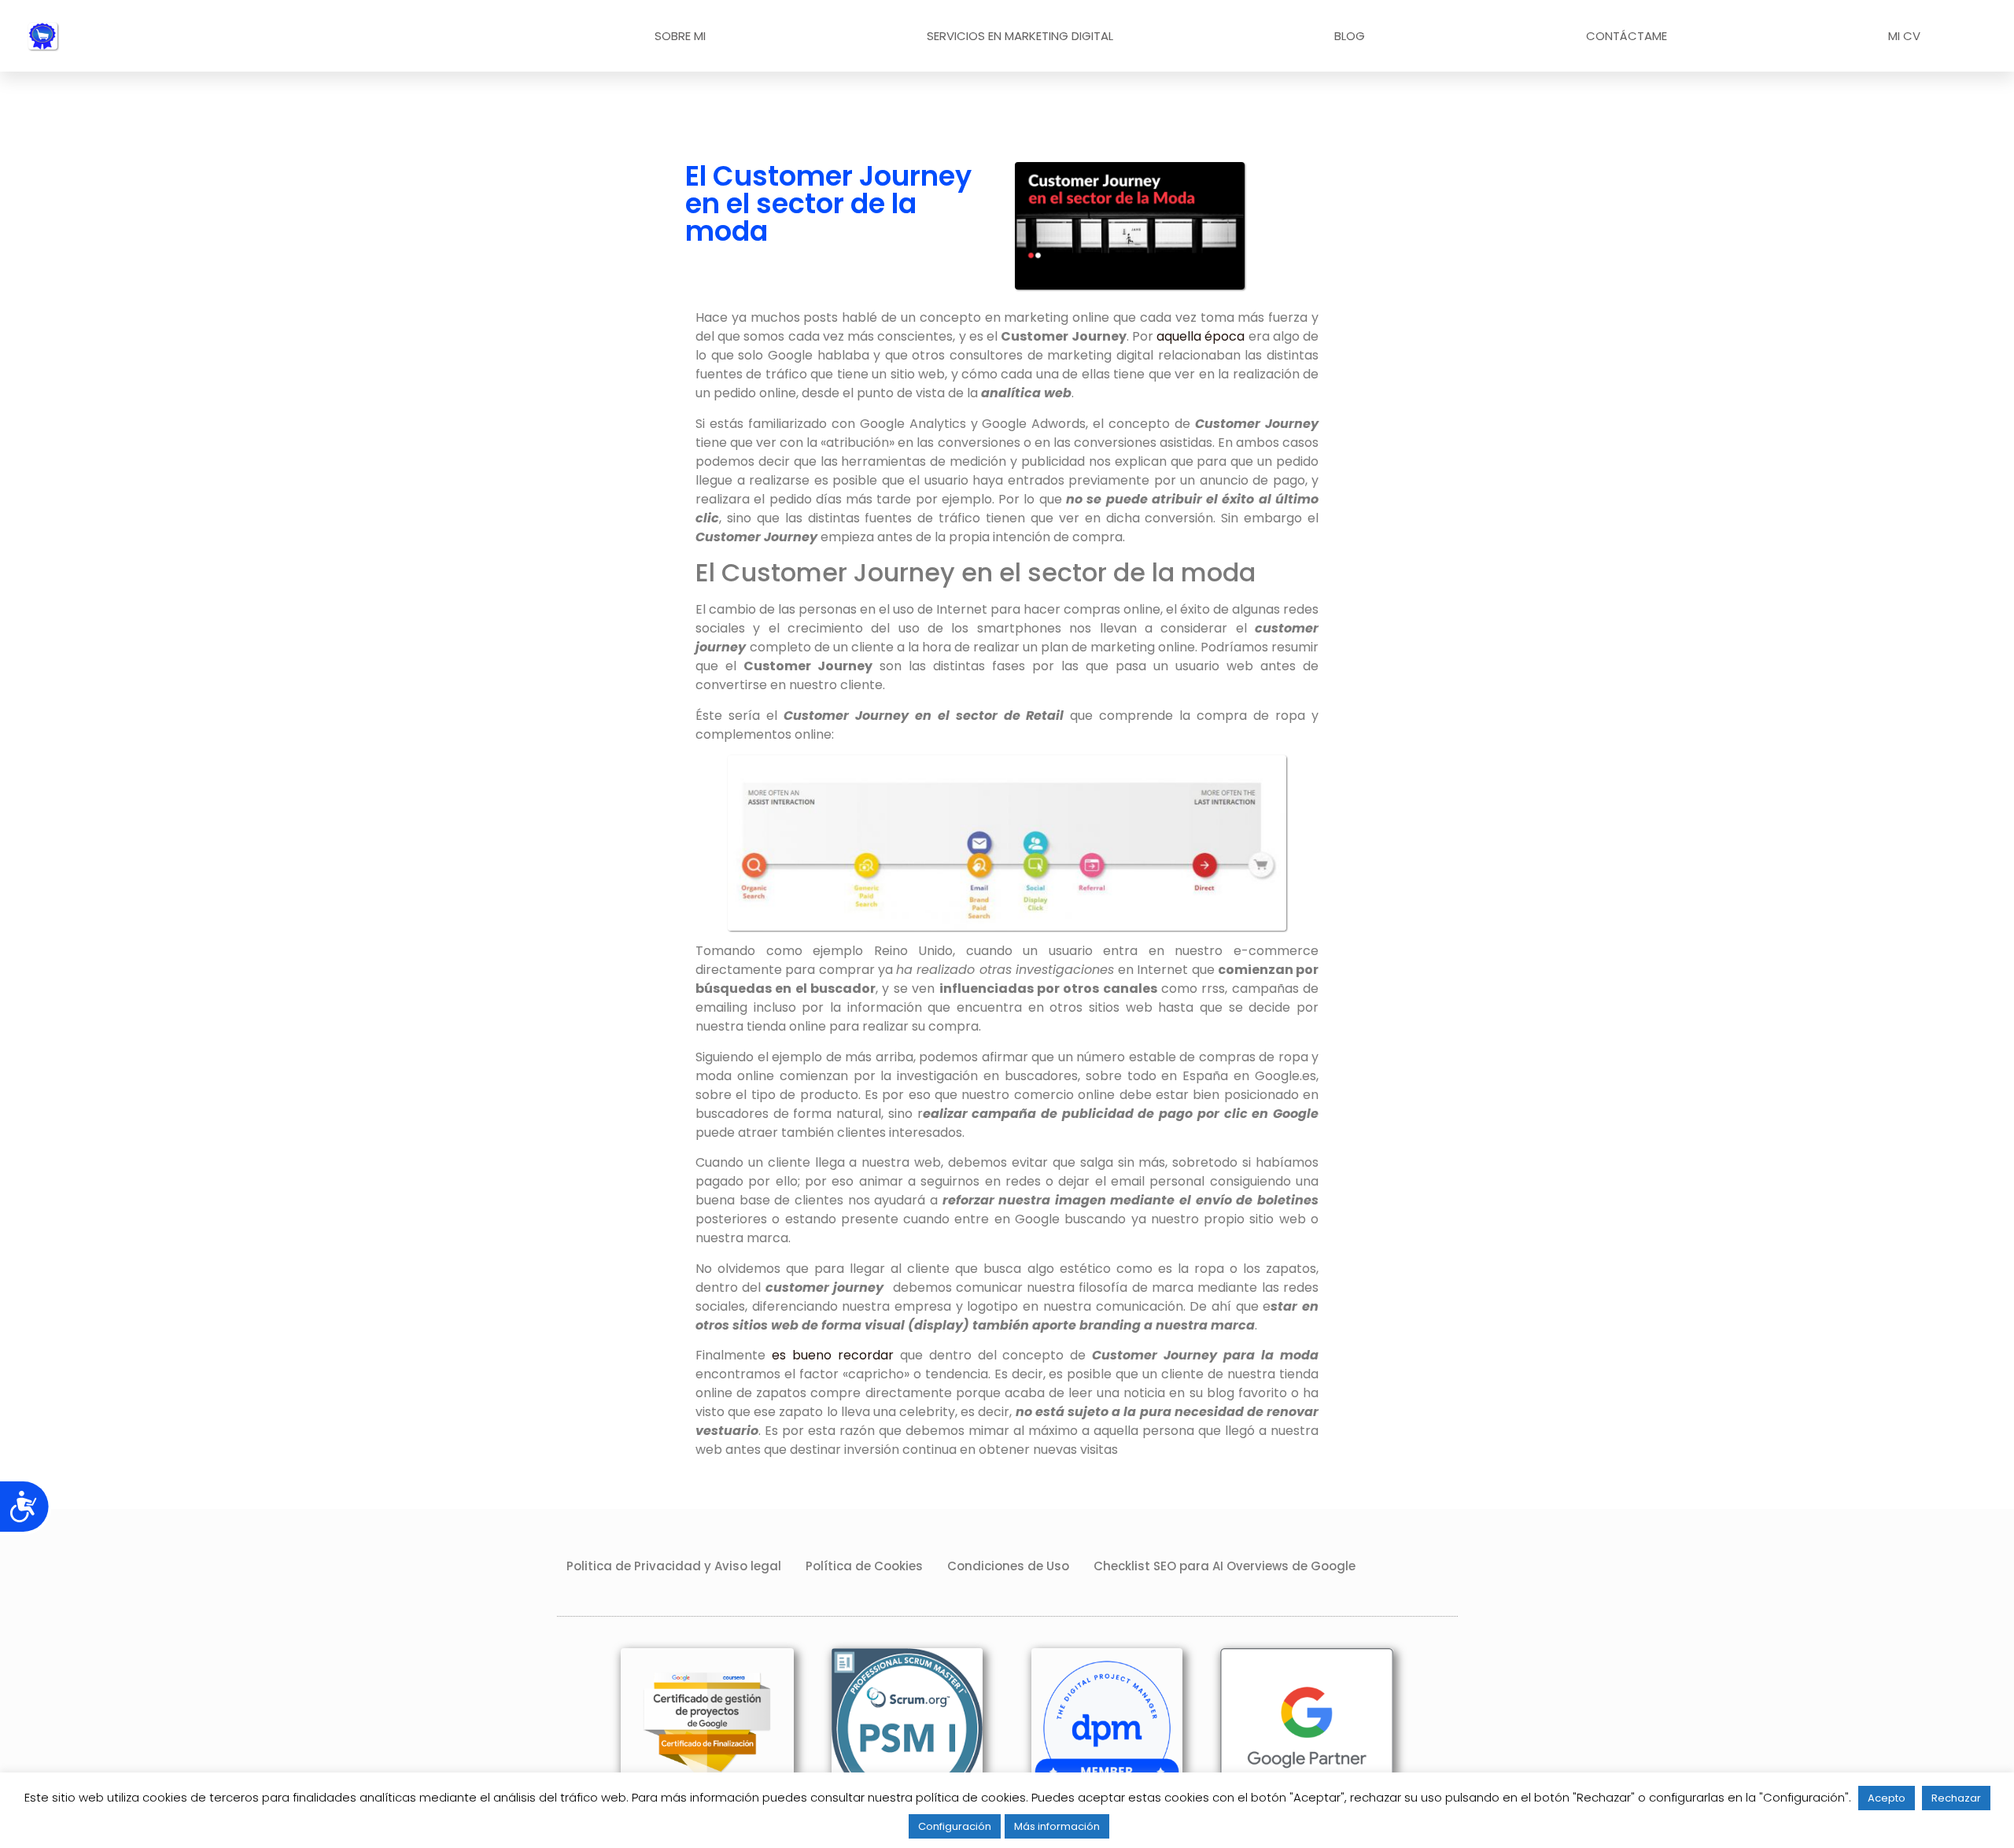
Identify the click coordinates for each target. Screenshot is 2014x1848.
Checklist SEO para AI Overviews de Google (1225, 1566)
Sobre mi (680, 36)
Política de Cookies (864, 1566)
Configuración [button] (955, 1826)
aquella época (1201, 336)
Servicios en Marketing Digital (1020, 36)
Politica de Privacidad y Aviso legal (674, 1566)
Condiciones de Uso (1008, 1566)
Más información (1057, 1826)
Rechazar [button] (1956, 1798)
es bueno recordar (833, 1355)
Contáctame (1627, 36)
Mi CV (1904, 36)
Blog (1350, 36)
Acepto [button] (1887, 1798)
